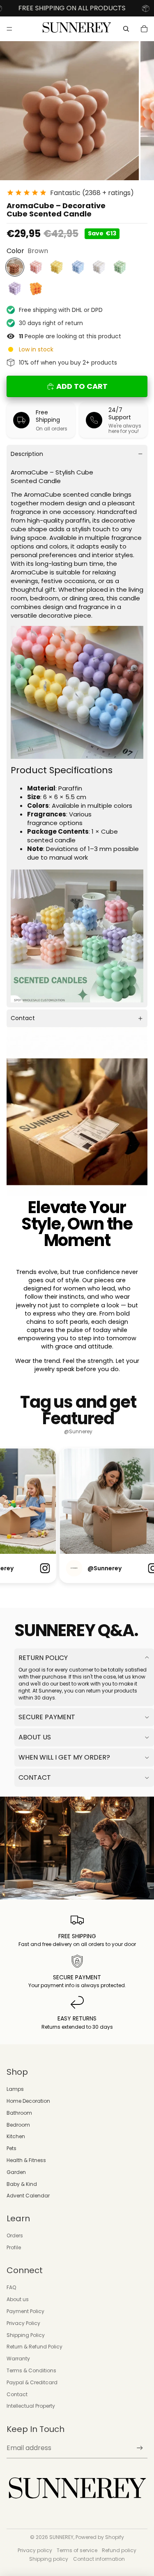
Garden (16, 2172)
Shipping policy (49, 2559)
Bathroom (19, 2113)
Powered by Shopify (100, 2537)
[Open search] (126, 29)
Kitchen (16, 2136)
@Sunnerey (78, 1432)
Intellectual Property (31, 2406)
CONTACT (35, 1777)
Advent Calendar (28, 2196)
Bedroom (18, 2125)
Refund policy (119, 2550)
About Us (35, 1737)
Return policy (43, 1658)
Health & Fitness (26, 2160)
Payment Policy (25, 2311)
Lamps (15, 2089)
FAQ (11, 2287)
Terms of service (77, 2550)
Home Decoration (28, 2101)
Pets (11, 2148)
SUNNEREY (61, 2537)
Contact (23, 1018)
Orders (15, 2235)
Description (27, 454)
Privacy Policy (23, 2323)
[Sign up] (140, 2448)
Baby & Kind (22, 2184)
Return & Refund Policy (34, 2347)
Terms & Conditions (31, 2370)
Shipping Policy (26, 2335)
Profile (14, 2247)
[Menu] (9, 29)
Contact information (99, 2559)
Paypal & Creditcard (32, 2382)
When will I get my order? (64, 1757)
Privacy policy (35, 2550)
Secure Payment (47, 1717)
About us (18, 2299)
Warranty (18, 2359)
